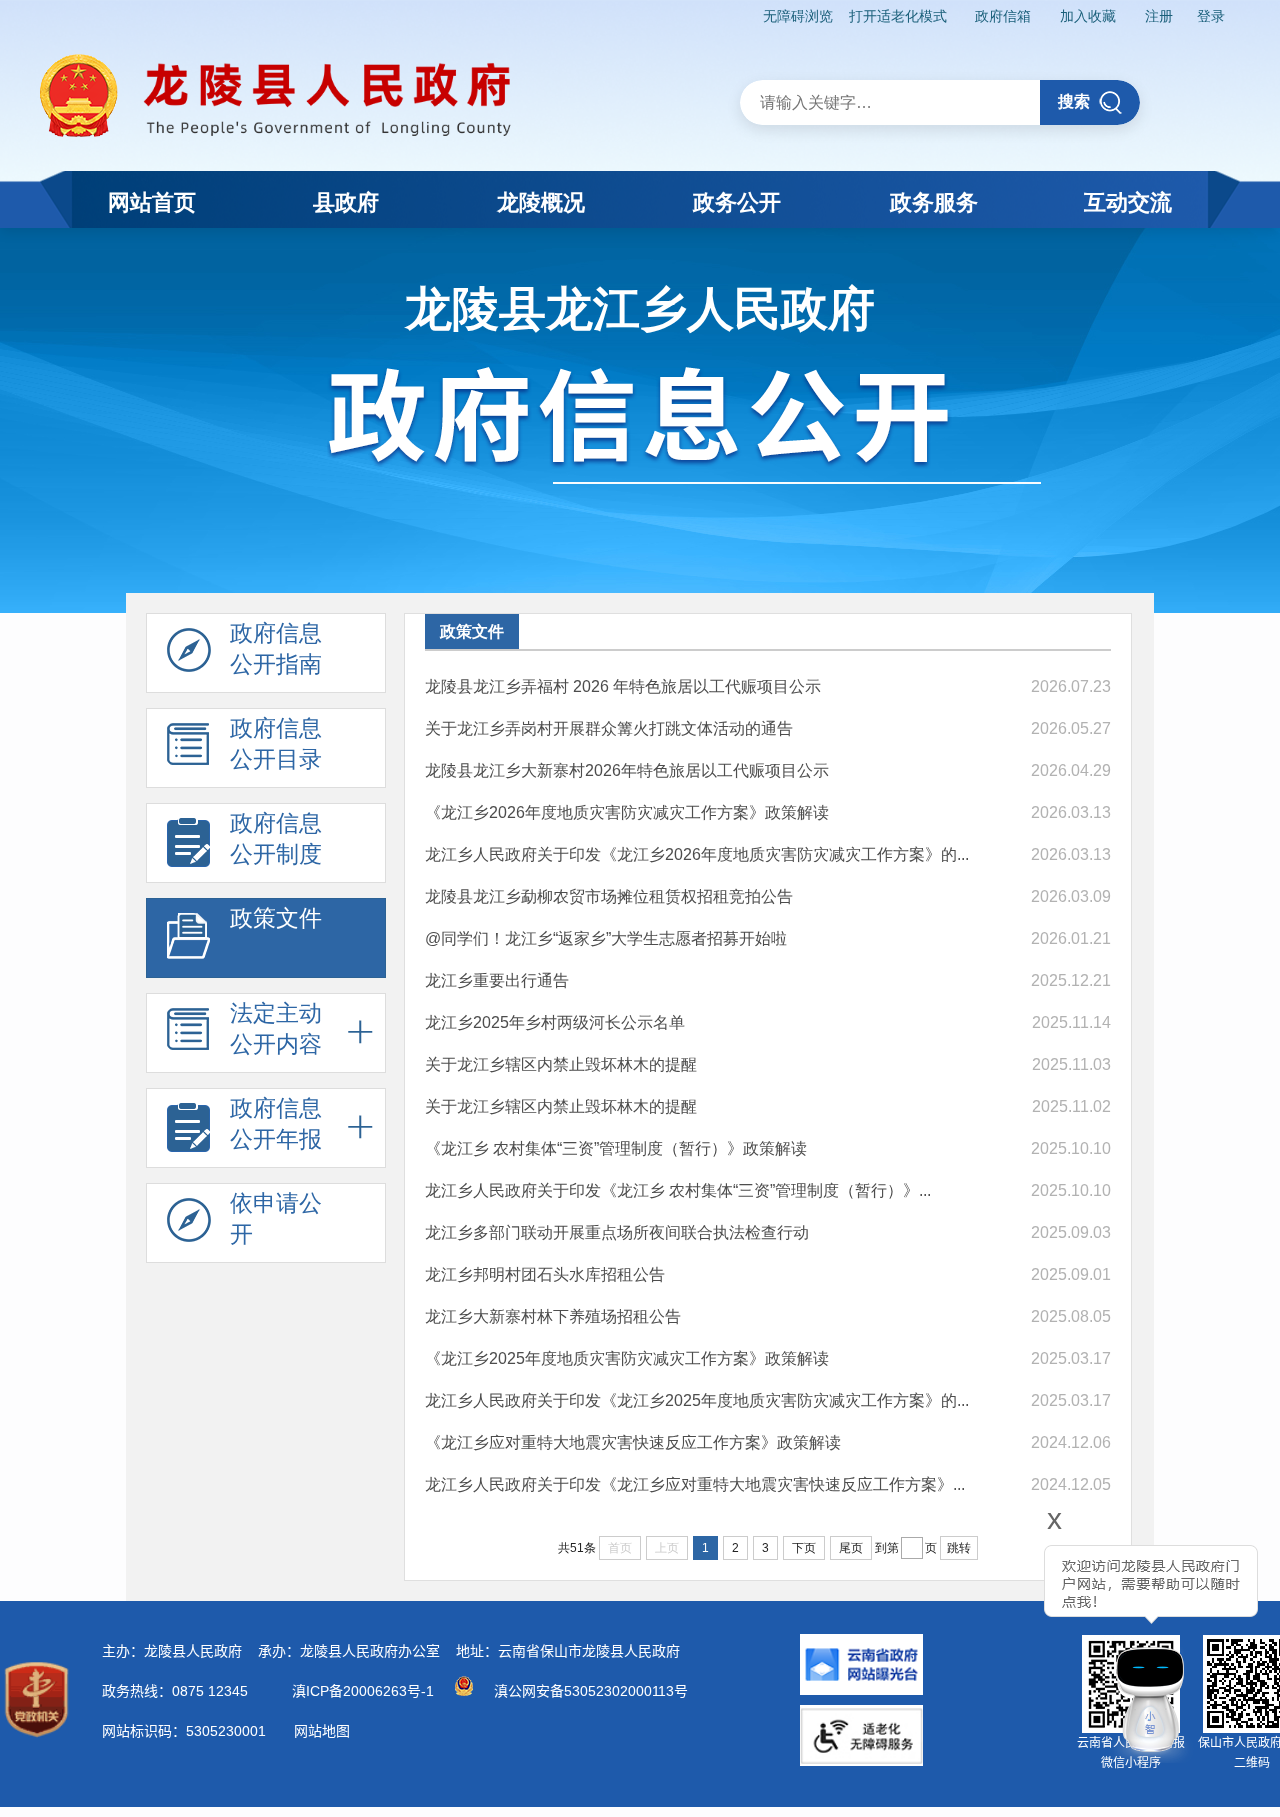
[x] (1000, 1641)
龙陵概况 (541, 202)
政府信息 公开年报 (276, 1123)
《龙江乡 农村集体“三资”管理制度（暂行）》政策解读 (616, 1148)
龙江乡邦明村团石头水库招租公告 (545, 1274)
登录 (1211, 16)
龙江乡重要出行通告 (497, 980)
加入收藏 (1088, 16)
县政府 (346, 202)
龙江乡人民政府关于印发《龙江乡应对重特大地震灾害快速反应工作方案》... (695, 1484)
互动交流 (1128, 202)
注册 (1159, 16)
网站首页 (152, 202)
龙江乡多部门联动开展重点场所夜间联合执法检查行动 (617, 1232)
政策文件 (276, 918)
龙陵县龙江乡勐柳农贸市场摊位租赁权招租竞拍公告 (609, 896)
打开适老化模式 (898, 16)
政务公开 (737, 202)
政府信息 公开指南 (276, 648)
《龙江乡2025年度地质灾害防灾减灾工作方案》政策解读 (627, 1358)
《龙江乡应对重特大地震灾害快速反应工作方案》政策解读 (633, 1442)
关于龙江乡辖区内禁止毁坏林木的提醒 (561, 1064)
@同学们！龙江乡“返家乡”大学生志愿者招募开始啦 (606, 938)
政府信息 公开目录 (276, 743)
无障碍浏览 (798, 16)
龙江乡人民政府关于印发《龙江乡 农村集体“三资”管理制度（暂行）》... (678, 1190)
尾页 (851, 1548)
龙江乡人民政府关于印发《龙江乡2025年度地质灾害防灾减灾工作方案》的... (697, 1400)
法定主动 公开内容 (276, 1028)
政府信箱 (1003, 16)
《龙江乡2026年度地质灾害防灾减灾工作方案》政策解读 (627, 812)
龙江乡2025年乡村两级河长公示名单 (555, 1022)
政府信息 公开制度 (276, 838)
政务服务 (934, 202)
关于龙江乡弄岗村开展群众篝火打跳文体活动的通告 (609, 728)
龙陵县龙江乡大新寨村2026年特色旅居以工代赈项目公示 (627, 770)
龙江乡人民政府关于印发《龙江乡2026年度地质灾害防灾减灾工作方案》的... (697, 854)
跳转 (959, 1548)
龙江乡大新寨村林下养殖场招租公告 (553, 1316)
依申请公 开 (276, 1218)
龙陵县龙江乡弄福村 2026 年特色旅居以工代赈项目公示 (623, 686)
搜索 (1074, 101)
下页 (804, 1548)
